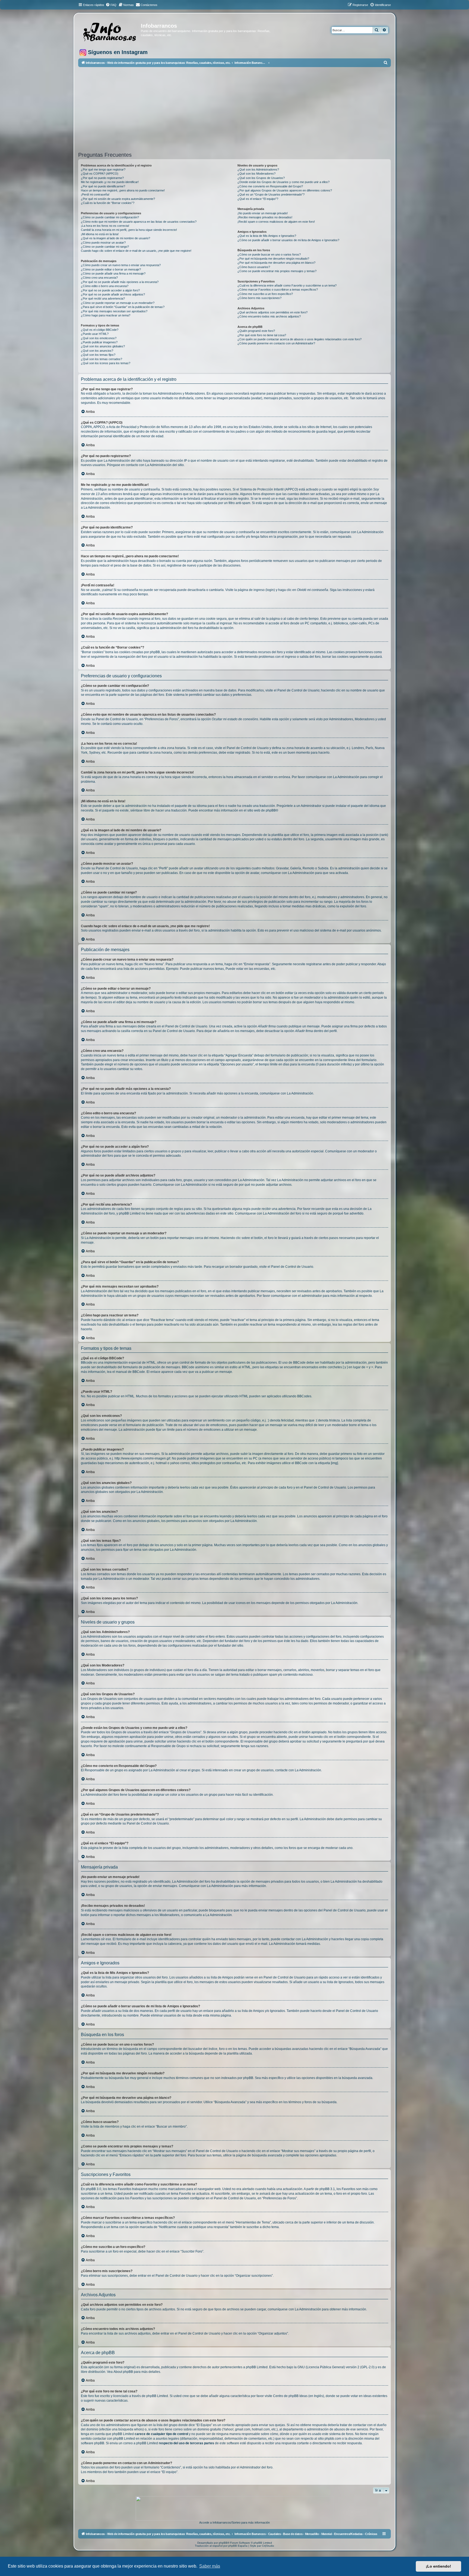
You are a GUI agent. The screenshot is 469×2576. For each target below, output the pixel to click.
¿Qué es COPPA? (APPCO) (100, 174)
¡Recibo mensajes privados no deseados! (265, 217)
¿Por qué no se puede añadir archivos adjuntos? (113, 294)
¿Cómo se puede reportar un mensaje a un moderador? (118, 303)
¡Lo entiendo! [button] (438, 2566)
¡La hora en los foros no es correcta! (105, 226)
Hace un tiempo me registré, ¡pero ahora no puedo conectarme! (123, 190)
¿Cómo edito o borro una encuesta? (105, 286)
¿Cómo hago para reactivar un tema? (106, 315)
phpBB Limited (257, 2367)
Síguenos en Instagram (117, 52)
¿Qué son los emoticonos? (99, 338)
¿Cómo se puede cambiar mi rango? (105, 247)
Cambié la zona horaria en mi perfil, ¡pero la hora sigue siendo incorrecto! (129, 230)
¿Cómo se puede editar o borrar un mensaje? (111, 269)
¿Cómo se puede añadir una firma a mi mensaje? (113, 273)
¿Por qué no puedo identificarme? (103, 186)
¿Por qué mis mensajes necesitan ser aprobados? (114, 311)
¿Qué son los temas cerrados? (102, 359)
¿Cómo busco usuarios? (254, 267)
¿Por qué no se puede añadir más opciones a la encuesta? (120, 282)
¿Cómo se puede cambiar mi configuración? (110, 217)
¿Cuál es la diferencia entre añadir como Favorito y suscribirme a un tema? (287, 285)
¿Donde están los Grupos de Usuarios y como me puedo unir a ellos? (283, 182)
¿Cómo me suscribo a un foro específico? (265, 294)
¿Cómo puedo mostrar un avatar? (103, 243)
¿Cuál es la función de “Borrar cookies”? (108, 203)
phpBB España (238, 2546)
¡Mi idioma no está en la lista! (100, 234)
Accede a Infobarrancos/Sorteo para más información (234, 2522)
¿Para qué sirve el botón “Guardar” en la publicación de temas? (123, 307)
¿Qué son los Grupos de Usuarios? (261, 178)
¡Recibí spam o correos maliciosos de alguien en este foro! (276, 222)
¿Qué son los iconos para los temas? (106, 363)
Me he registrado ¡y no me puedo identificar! (110, 182)
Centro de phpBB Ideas (290, 2396)
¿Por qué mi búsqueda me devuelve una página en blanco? (276, 263)
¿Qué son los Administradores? (258, 169)
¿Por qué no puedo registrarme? (102, 178)
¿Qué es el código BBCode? (100, 330)
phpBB (271, 810)
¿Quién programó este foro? (256, 331)
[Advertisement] (241, 109)
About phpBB (123, 2372)
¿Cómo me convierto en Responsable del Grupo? (270, 186)
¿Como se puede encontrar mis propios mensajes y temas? (277, 271)
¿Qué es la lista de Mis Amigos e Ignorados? (267, 236)
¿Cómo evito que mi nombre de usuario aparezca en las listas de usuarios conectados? (139, 222)
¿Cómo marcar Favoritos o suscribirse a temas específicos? (278, 290)
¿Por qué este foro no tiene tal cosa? (262, 335)
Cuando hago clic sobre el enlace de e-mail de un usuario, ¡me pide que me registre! (136, 251)
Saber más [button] (210, 2566)
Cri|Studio (268, 2546)
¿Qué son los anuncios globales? (103, 346)
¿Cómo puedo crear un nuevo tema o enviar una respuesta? (121, 265)
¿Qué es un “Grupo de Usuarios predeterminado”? (271, 194)
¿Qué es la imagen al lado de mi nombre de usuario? (115, 238)
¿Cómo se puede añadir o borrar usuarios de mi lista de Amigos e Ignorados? (288, 240)
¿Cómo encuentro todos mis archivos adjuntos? (269, 316)
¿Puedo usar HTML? (95, 334)
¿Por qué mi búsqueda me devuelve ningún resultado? (273, 259)
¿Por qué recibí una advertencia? (103, 298)
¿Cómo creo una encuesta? (99, 278)
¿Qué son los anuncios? (97, 351)
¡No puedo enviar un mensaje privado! (263, 213)
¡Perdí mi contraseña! (95, 194)
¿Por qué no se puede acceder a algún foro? (110, 290)
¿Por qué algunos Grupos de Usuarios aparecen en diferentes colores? (285, 190)
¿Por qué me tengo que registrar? (103, 169)
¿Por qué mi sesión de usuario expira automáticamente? (118, 199)
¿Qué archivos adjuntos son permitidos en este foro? (272, 312)
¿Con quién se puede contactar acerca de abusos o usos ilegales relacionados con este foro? (300, 339)
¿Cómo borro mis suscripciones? (259, 298)
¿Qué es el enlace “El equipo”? (258, 199)
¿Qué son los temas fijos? (98, 355)
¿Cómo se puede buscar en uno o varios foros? (269, 254)
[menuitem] (111, 5)
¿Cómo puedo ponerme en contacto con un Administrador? (276, 343)
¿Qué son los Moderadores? (256, 174)
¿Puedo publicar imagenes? (99, 342)
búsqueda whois (131, 2429)
